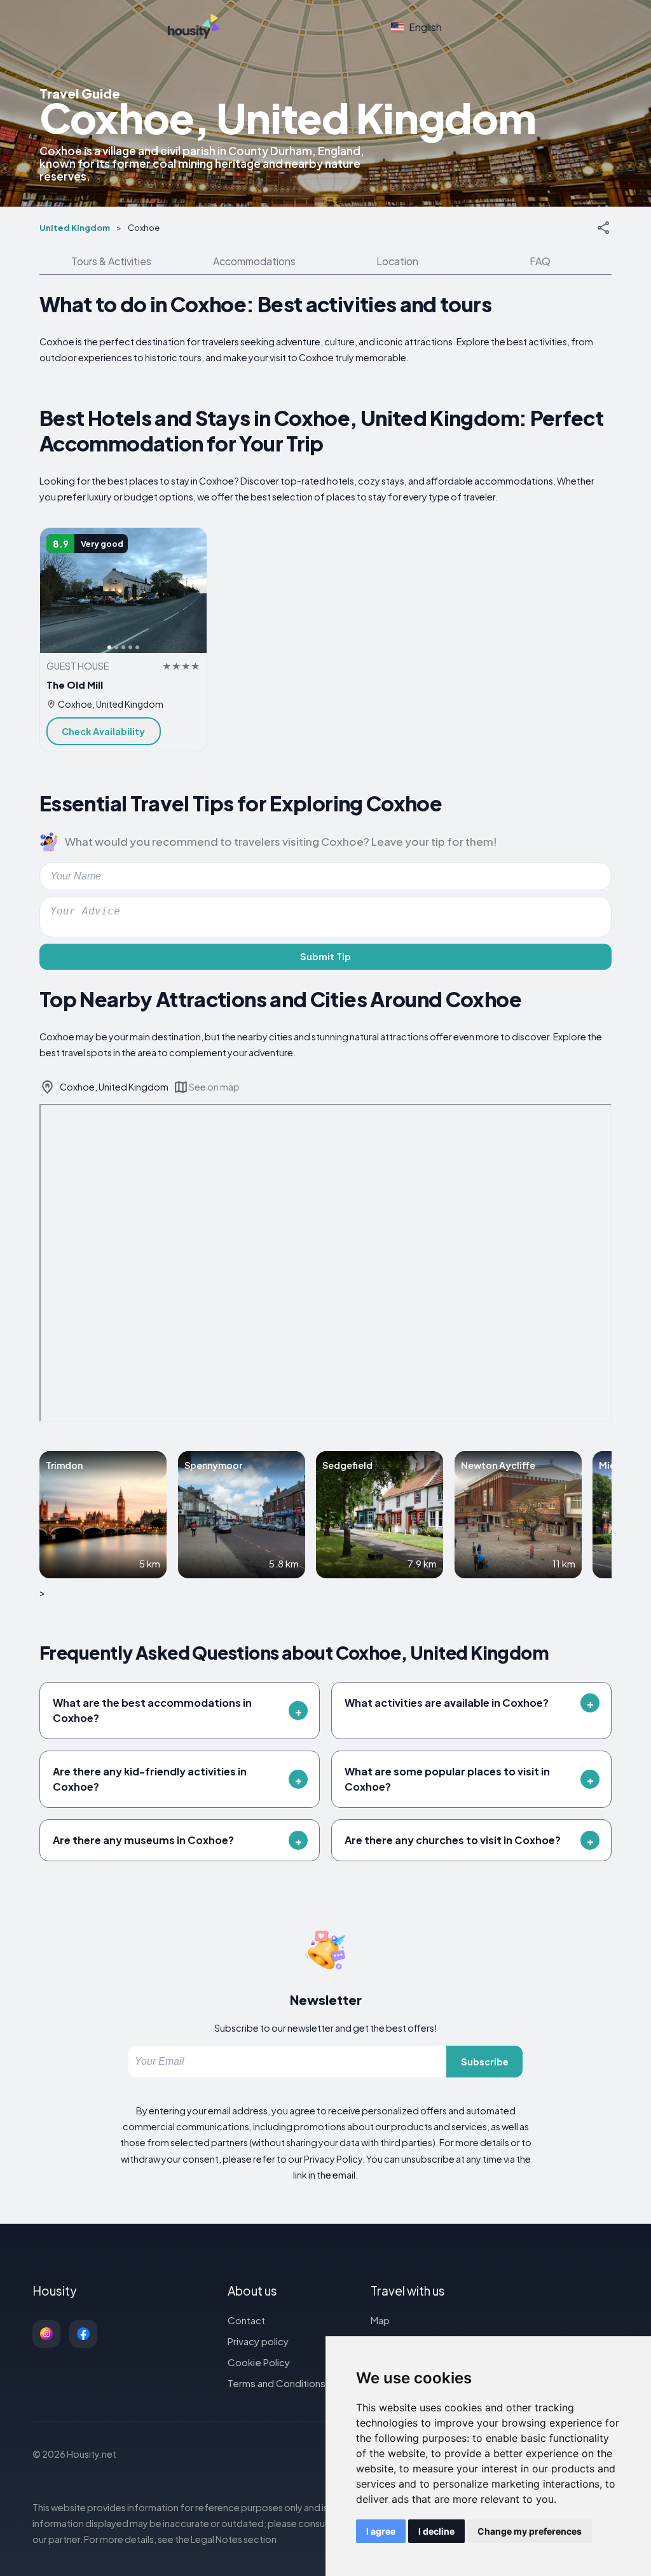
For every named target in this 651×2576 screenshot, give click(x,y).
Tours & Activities (111, 261)
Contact (246, 2320)
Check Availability (103, 731)
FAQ (540, 261)
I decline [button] (436, 2531)
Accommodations (254, 261)
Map (380, 2320)
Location (397, 261)
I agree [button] (381, 2531)
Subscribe (485, 2062)
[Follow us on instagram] (46, 2334)
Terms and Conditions (277, 2383)
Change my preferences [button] (530, 2531)
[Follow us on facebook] (83, 2334)
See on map (214, 1087)
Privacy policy (258, 2341)
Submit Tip (325, 956)
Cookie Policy (259, 2362)
